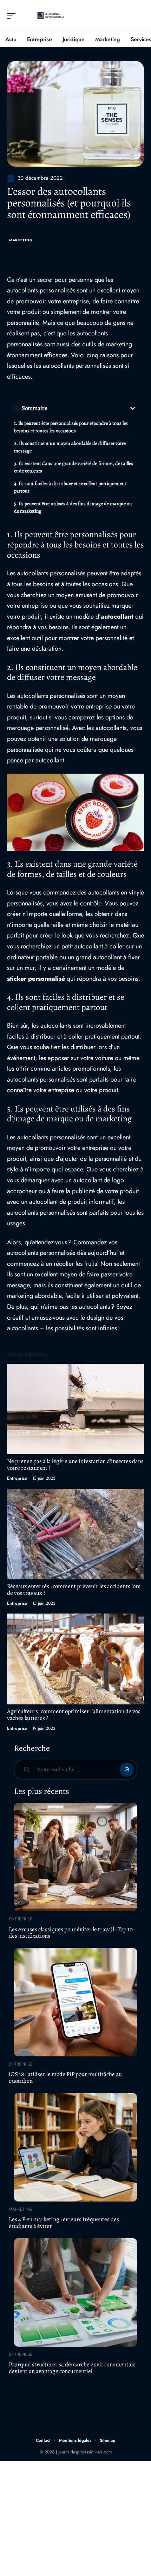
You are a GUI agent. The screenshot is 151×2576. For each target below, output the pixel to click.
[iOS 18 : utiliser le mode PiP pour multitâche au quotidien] (75, 2002)
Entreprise (17, 1478)
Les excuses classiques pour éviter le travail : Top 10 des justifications (71, 1933)
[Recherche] (139, 16)
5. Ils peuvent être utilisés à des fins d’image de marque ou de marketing (73, 507)
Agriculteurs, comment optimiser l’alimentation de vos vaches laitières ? (74, 1715)
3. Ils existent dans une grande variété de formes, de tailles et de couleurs (74, 467)
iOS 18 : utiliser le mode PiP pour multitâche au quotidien (65, 2077)
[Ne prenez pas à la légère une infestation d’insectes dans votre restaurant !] (75, 1409)
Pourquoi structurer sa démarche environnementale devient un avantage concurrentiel (72, 2368)
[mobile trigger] (13, 16)
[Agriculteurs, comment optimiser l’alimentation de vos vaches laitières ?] (75, 1659)
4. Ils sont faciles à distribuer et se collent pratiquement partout (70, 487)
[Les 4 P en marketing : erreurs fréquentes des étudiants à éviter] (75, 2147)
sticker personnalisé (36, 979)
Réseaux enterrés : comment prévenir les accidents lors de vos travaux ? (74, 1590)
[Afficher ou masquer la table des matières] (92, 408)
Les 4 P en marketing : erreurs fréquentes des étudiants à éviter (64, 2223)
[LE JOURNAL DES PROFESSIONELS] (51, 16)
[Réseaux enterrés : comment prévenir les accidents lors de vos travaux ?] (75, 1534)
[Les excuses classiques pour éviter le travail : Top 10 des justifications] (75, 1857)
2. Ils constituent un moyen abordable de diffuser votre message (70, 447)
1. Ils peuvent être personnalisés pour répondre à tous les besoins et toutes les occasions (71, 427)
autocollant (118, 617)
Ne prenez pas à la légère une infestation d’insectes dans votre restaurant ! (75, 1465)
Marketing (21, 240)
